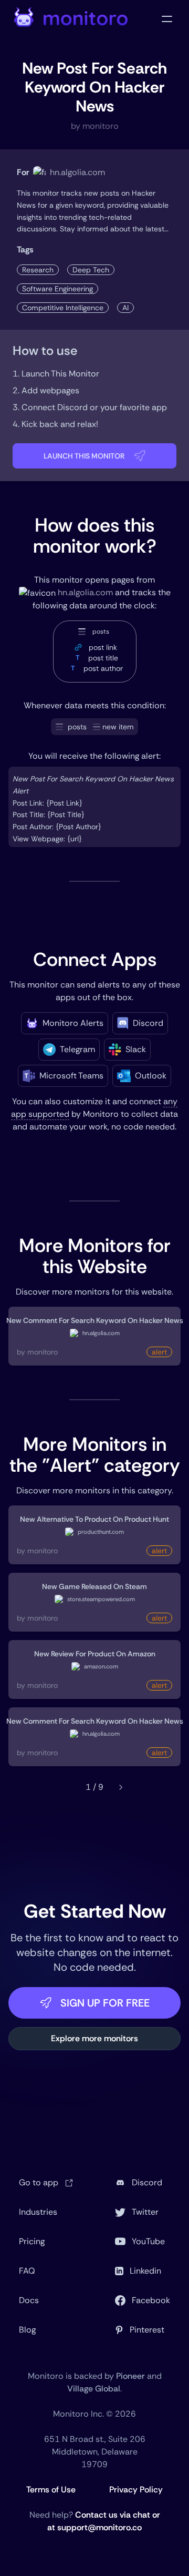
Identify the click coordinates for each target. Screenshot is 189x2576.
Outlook (151, 1076)
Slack (136, 1049)
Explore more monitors (94, 2038)
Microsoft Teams (71, 1076)
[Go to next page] (121, 1787)
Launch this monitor (84, 456)
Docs (29, 2300)
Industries (38, 2212)
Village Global (94, 2389)
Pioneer (130, 2376)
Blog (27, 2330)
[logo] (71, 19)
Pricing (32, 2241)
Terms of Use (51, 2490)
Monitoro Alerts (73, 1023)
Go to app (40, 2182)
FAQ (27, 2271)
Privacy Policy (136, 2490)
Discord (148, 1023)
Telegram (77, 1049)
